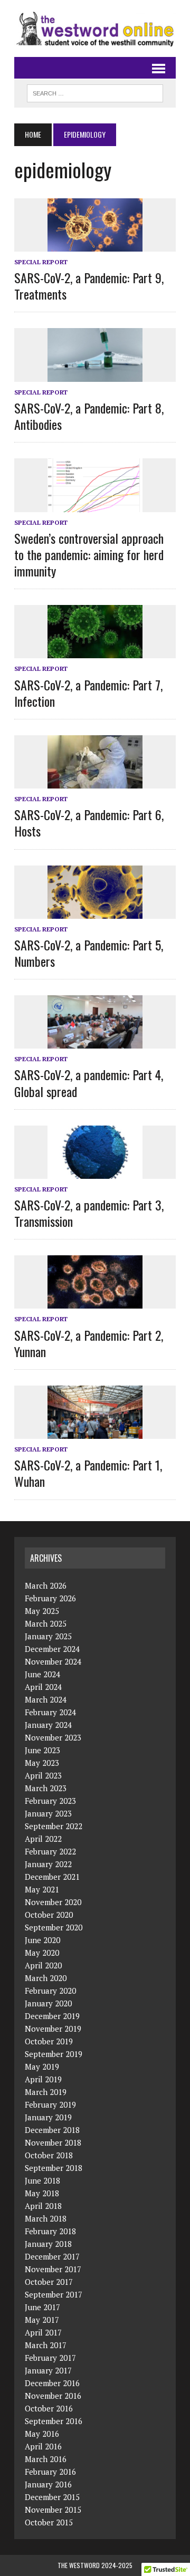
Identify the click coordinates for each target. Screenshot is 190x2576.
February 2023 (50, 1801)
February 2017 (50, 2358)
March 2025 (46, 1623)
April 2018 (43, 2206)
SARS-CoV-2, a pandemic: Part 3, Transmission (89, 1213)
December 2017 (52, 2256)
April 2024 (43, 1687)
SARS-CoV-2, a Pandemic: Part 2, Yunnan (89, 1343)
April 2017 (43, 2332)
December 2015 (52, 2497)
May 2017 (42, 2320)
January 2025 (48, 1636)
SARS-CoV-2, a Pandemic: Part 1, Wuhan (88, 1473)
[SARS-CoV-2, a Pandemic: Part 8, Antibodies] (95, 374)
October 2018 (49, 2155)
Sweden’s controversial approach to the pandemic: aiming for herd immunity (89, 554)
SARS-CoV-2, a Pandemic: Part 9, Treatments (89, 286)
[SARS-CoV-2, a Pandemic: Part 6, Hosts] (95, 781)
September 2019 (54, 2054)
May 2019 (42, 2066)
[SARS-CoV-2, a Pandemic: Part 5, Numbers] (95, 911)
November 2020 (53, 1902)
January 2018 (48, 2244)
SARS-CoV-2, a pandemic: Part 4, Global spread (89, 1083)
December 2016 (52, 2383)
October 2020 (49, 1915)
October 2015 (49, 2522)
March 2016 (46, 2459)
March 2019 (46, 2092)
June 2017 (42, 2307)
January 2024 (48, 1725)
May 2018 (42, 2193)
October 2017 (49, 2282)
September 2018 (54, 2168)
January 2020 (48, 2003)
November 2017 (53, 2269)
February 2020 (50, 1991)
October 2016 (49, 2408)
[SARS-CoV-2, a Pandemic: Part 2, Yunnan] (95, 1302)
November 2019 (53, 2029)
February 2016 (50, 2472)
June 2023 (42, 1750)
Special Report (41, 262)
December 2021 (52, 1877)
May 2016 (42, 2434)
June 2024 (42, 1674)
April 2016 (43, 2446)
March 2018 (46, 2218)
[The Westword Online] (95, 28)
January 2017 (48, 2370)
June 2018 (42, 2180)
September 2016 (54, 2421)
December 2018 (52, 2130)
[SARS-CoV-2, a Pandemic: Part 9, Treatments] (95, 244)
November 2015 (53, 2510)
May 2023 (42, 1763)
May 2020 (42, 1953)
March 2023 (46, 1788)
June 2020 (42, 1940)
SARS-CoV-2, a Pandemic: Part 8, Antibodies (89, 416)
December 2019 (52, 2016)
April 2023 (43, 1775)
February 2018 (50, 2231)
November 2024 (53, 1661)
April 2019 (43, 2079)
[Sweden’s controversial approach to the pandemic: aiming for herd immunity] (95, 505)
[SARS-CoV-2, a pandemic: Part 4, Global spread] (95, 1042)
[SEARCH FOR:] (95, 92)
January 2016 (48, 2484)
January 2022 (48, 1864)
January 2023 (48, 1813)
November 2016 (53, 2396)
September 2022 (54, 1826)
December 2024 (52, 1649)
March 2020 (46, 1978)
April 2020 (43, 1965)
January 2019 (48, 2117)
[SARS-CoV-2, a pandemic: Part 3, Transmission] (95, 1171)
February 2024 (50, 1712)
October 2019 (49, 2041)
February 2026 (50, 1598)
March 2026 (46, 1585)
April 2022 (43, 1839)
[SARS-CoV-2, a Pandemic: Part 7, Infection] (95, 651)
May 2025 (42, 1611)
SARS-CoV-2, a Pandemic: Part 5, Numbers (89, 953)
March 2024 (46, 1699)
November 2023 (53, 1737)
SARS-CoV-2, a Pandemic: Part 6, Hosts (89, 823)
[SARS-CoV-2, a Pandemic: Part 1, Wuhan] (95, 1432)
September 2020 (54, 1927)
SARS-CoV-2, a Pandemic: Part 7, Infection (88, 693)
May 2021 (42, 1889)
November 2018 (53, 2142)
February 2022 (50, 1851)
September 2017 (54, 2294)
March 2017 (46, 2345)
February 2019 (50, 2104)
